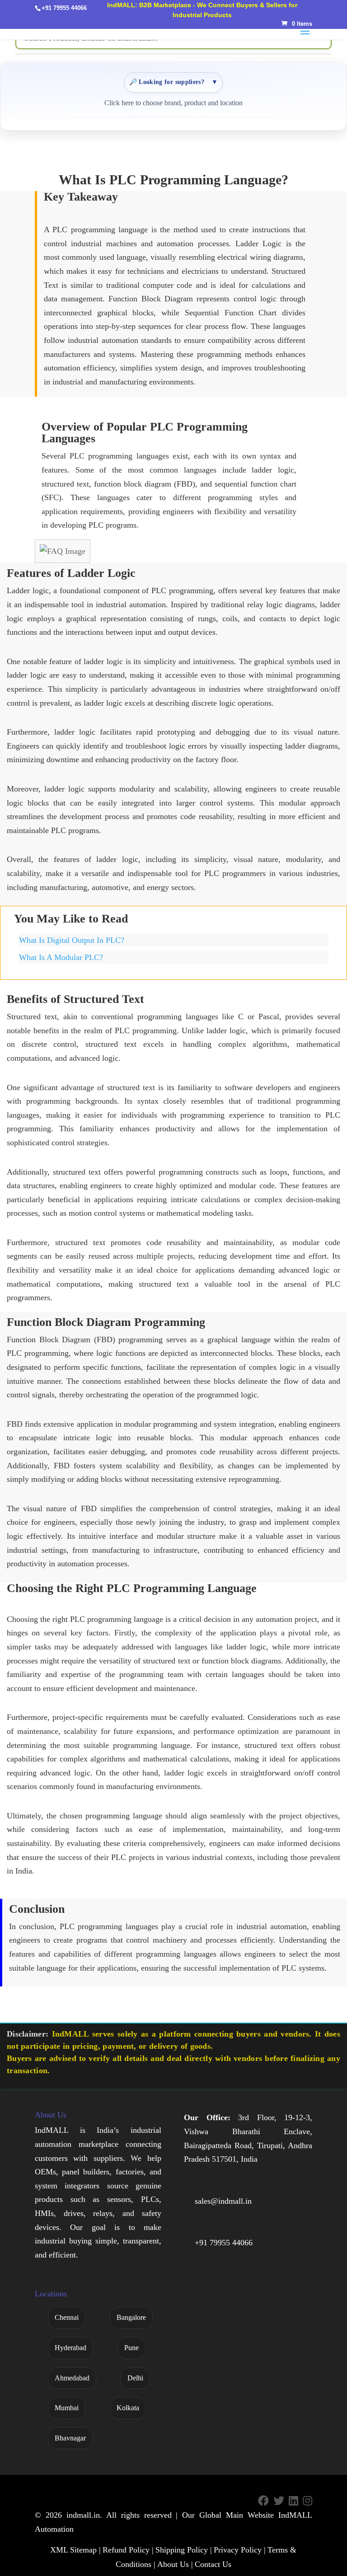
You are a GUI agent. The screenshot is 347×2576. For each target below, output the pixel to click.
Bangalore (131, 2317)
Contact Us (213, 2564)
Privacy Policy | (240, 2550)
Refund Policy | (128, 2550)
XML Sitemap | (75, 2550)
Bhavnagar (70, 2438)
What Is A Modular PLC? (61, 957)
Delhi (135, 2378)
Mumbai (67, 2408)
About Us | (175, 2564)
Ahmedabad (72, 2378)
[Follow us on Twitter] (279, 2501)
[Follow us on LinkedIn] (293, 2501)
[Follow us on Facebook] (263, 2501)
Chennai (67, 2317)
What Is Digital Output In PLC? (72, 940)
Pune (131, 2348)
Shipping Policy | (184, 2550)
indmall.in (83, 2515)
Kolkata (128, 2408)
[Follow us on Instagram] (307, 2501)
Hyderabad (70, 2348)
